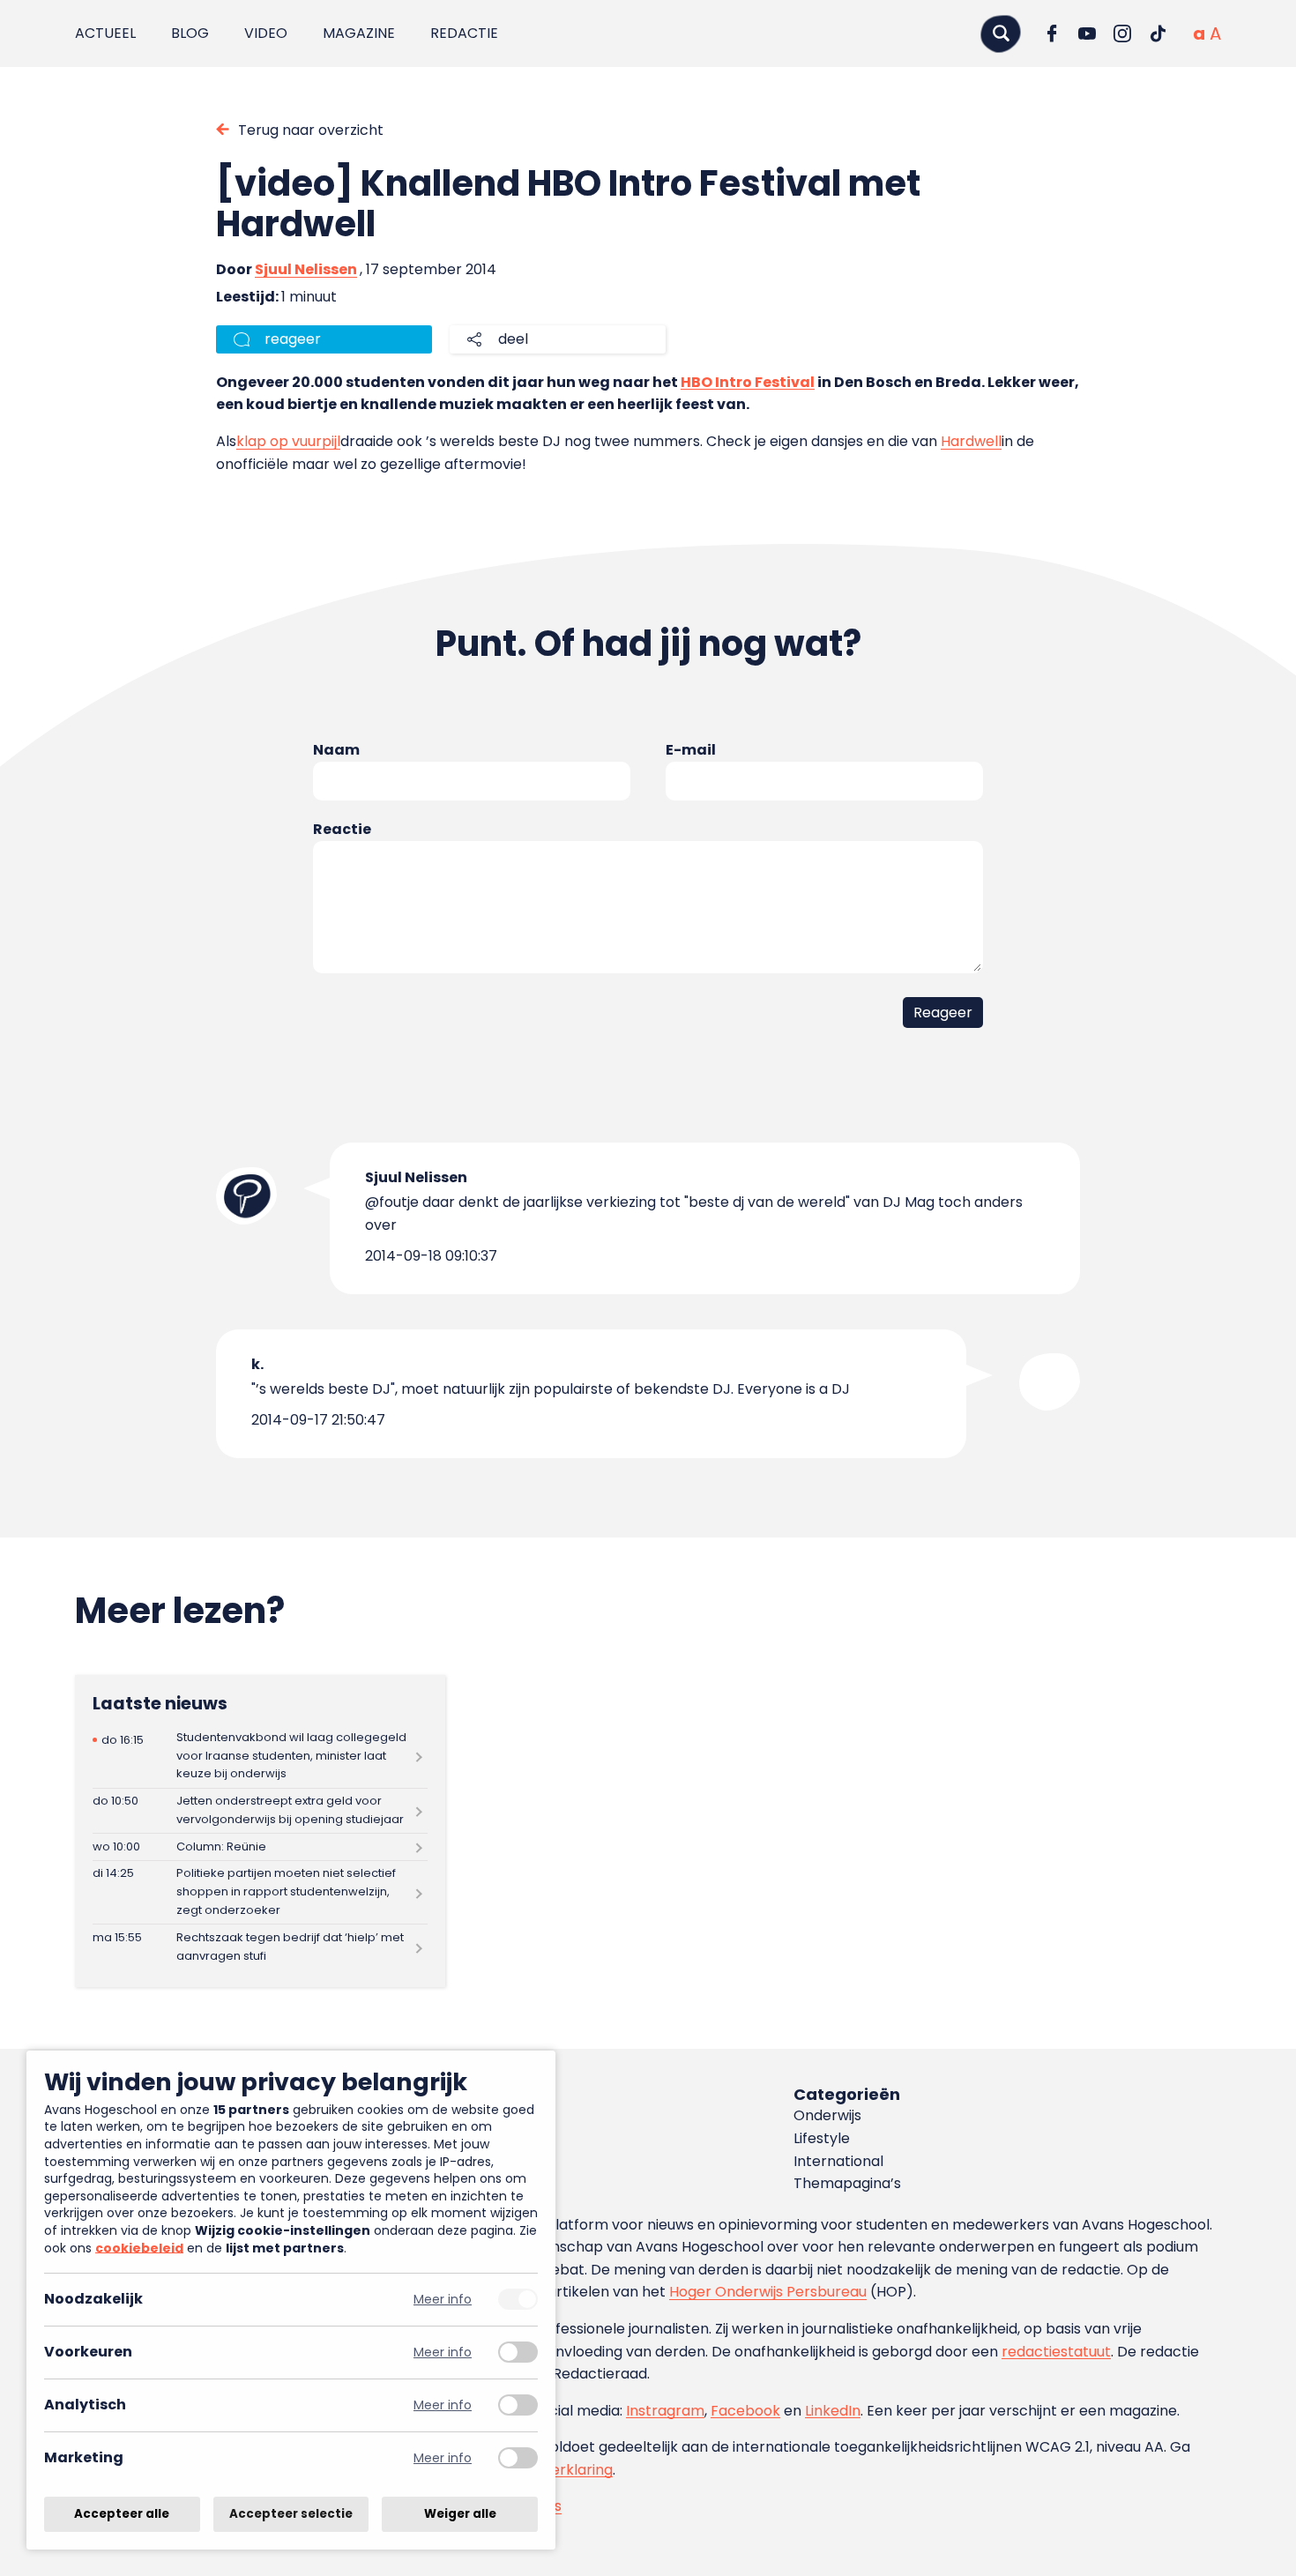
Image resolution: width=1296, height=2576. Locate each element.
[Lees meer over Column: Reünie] (260, 1847)
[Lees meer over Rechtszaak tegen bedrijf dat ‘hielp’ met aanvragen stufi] (260, 1947)
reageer (293, 339)
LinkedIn (833, 2411)
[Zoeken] (1001, 33)
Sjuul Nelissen (306, 269)
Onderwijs (827, 2115)
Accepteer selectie (291, 2514)
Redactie (464, 33)
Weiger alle (460, 2514)
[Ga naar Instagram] (1122, 34)
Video (266, 33)
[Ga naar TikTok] (1158, 34)
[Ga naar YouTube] (1087, 34)
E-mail (691, 750)
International (838, 2161)
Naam (336, 750)
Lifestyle (822, 2138)
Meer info (443, 2300)
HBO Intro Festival (748, 382)
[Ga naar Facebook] (1052, 34)
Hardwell (971, 441)
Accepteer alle (122, 2514)
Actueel (105, 33)
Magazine (359, 33)
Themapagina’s (847, 2183)
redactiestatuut (1056, 2352)
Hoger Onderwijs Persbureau (768, 2292)
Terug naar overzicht (311, 130)
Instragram (665, 2411)
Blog (190, 33)
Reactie (342, 829)
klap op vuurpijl (288, 441)
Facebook (745, 2411)
